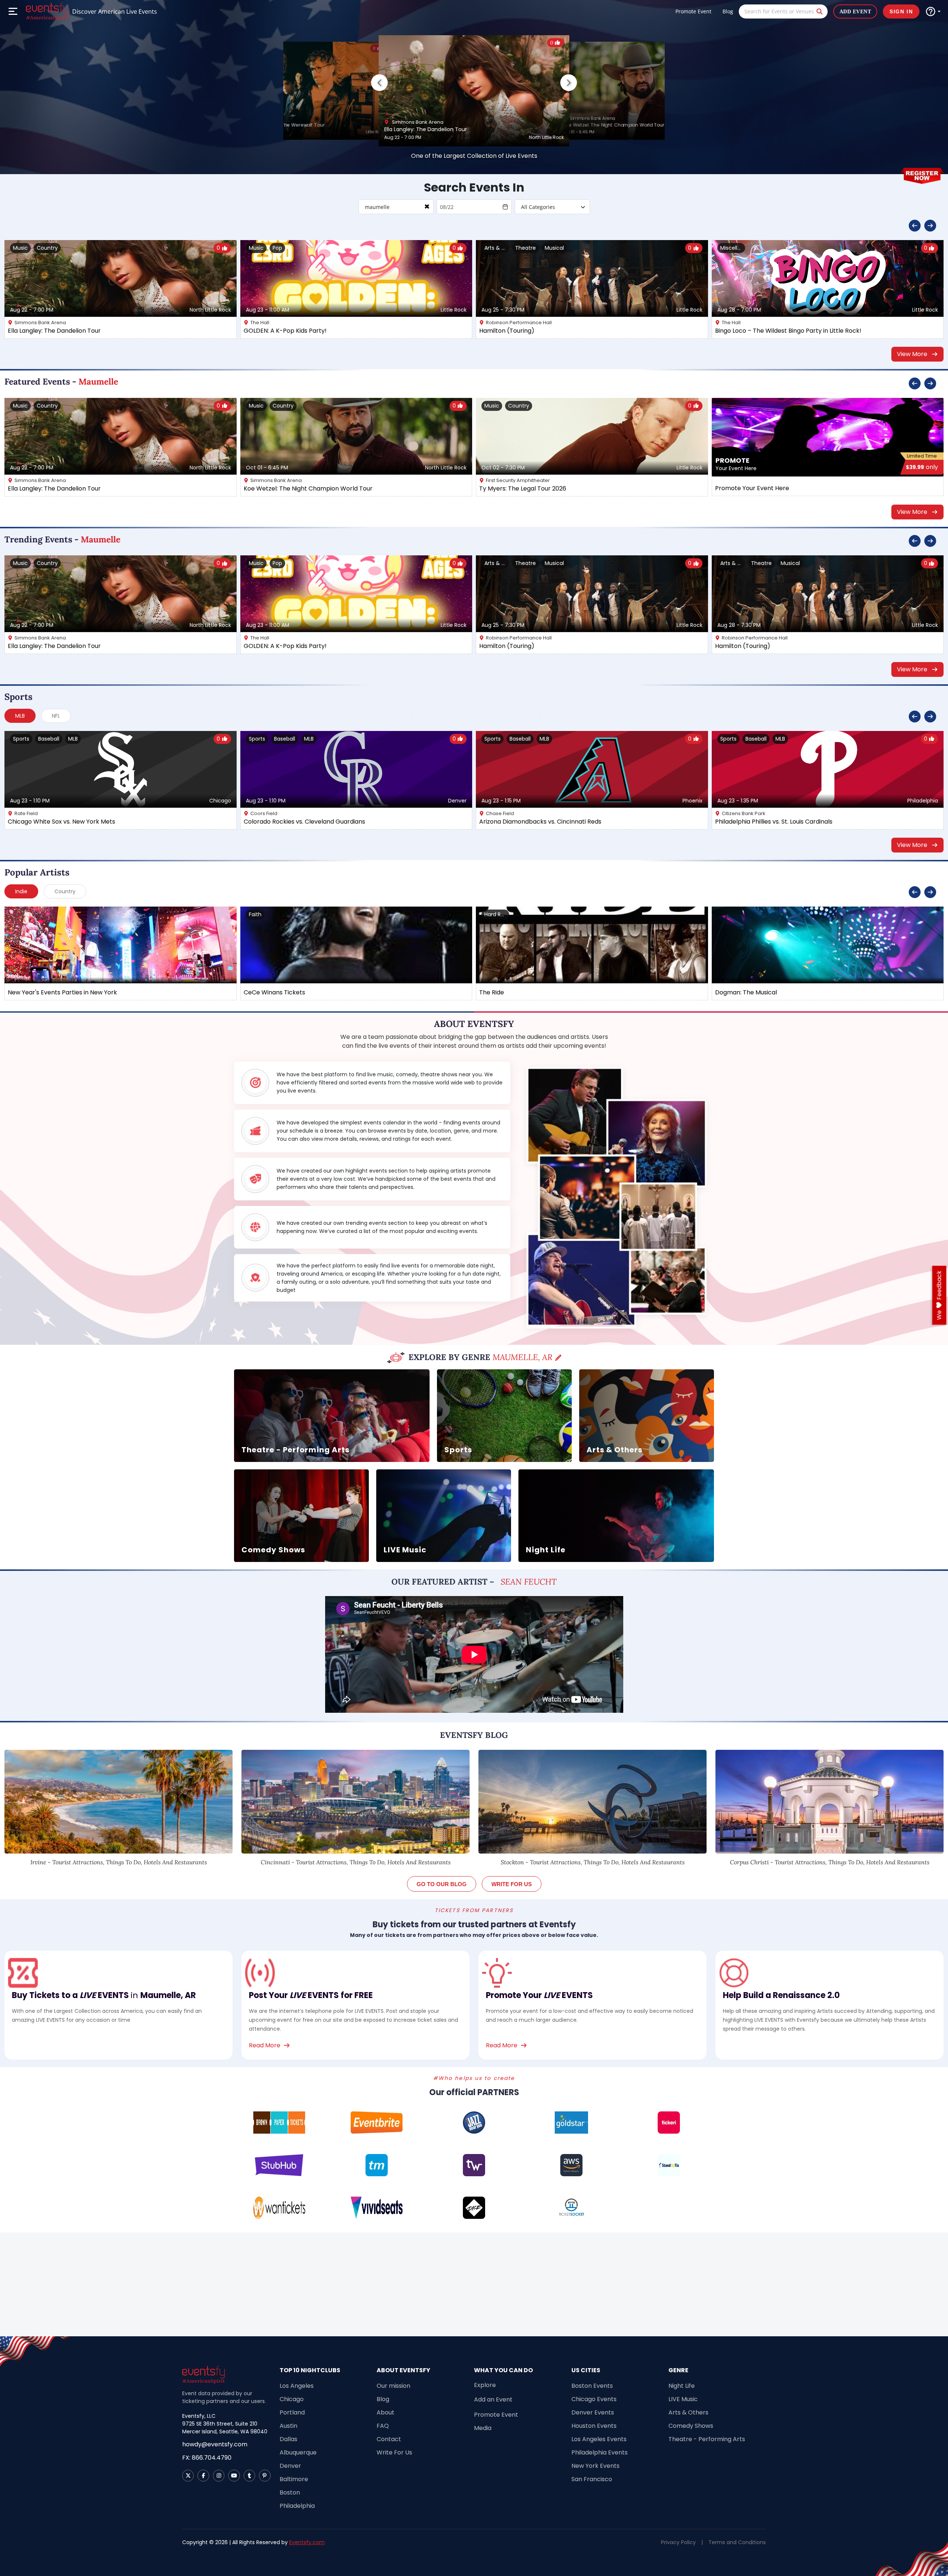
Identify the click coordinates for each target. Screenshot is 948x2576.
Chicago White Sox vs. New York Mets (61, 822)
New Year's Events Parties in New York (62, 992)
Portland (292, 2412)
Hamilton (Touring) (507, 331)
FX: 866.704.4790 (207, 2458)
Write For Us (394, 2452)
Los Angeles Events (599, 2439)
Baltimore (294, 2479)
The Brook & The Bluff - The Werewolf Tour (276, 125)
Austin (288, 2426)
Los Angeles (297, 2386)
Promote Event (693, 11)
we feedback (939, 1295)
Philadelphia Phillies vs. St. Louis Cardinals (774, 822)
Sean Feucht (529, 1582)
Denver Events (593, 2412)
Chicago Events (594, 2399)
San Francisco (592, 2479)
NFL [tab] (56, 716)
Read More (265, 2045)
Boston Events (592, 2386)
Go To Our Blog (442, 1884)
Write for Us (512, 1884)
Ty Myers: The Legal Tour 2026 (523, 488)
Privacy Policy (678, 2542)
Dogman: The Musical (746, 992)
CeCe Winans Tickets (274, 992)
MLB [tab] (20, 716)
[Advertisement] (474, 2284)
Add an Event (493, 2399)
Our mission (393, 2386)
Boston (290, 2492)
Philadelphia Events (600, 2452)
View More (912, 354)
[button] (569, 82)
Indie (21, 891)
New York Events (595, 2466)
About (385, 2412)
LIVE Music (683, 2399)
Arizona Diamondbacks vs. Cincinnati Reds (540, 822)
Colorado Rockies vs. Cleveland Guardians (304, 822)
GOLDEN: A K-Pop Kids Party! (285, 331)
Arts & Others (688, 2412)
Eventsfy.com (307, 2542)
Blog (728, 11)
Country (65, 891)
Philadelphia (297, 2506)
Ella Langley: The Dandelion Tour (426, 129)
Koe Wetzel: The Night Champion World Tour (614, 125)
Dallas (288, 2439)
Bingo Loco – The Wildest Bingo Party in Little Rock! (788, 331)
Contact (389, 2439)
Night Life (682, 2386)
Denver (290, 2466)
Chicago (292, 2399)
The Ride (492, 992)
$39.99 (922, 467)
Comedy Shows (691, 2426)
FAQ (383, 2426)
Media (483, 2428)
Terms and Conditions (737, 2542)
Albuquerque (298, 2452)
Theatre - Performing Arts (707, 2439)
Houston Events (594, 2426)
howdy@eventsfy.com (215, 2444)
